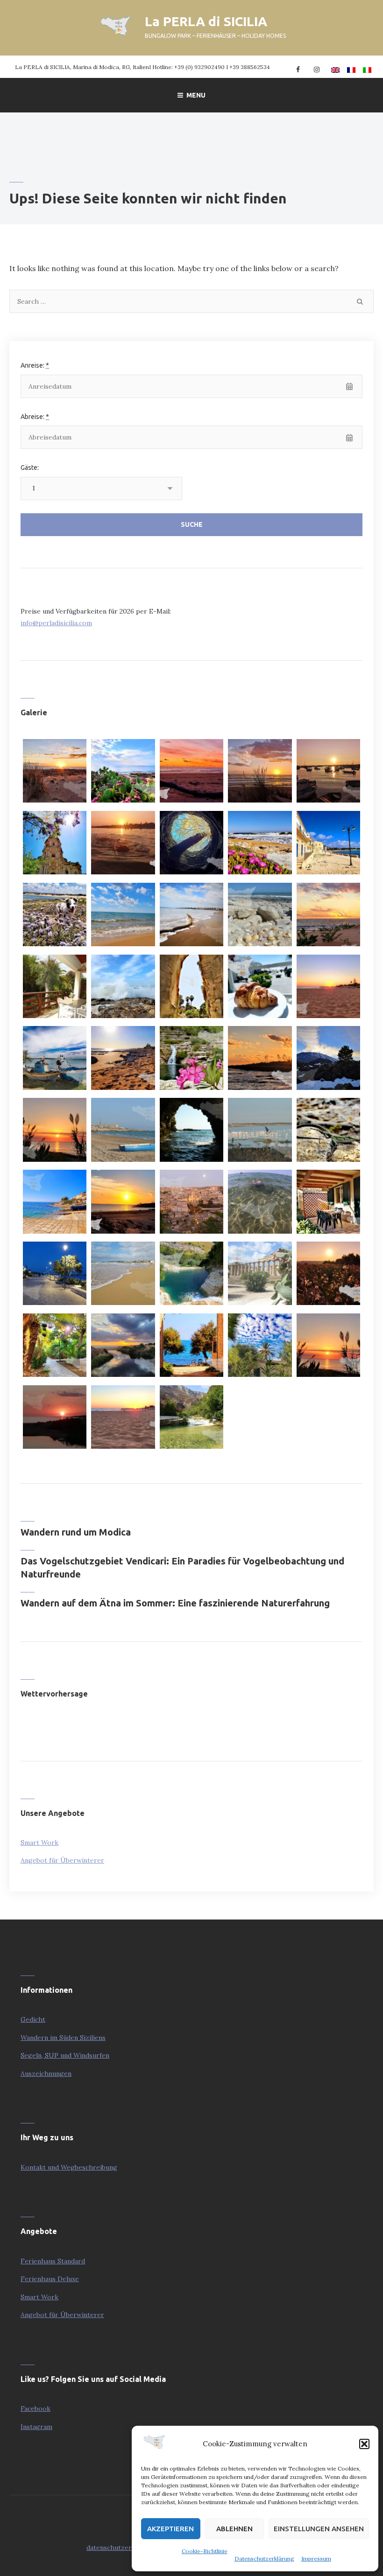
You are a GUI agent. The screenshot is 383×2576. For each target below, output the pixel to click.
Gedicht (33, 2019)
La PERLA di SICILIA (206, 21)
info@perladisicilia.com (56, 623)
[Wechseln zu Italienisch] (366, 67)
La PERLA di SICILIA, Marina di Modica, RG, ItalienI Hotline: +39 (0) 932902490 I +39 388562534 (142, 67)
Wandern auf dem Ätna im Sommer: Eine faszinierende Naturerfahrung (175, 1603)
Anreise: (35, 365)
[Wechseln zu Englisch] (334, 67)
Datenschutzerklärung (264, 2559)
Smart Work (39, 1843)
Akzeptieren (170, 2529)
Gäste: (30, 468)
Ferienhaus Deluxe (50, 2279)
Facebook (35, 2408)
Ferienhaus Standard (53, 2261)
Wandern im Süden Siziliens (63, 2038)
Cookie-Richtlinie (205, 2551)
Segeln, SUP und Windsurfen (65, 2055)
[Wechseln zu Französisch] (350, 67)
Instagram (36, 2427)
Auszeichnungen (46, 2073)
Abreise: (35, 417)
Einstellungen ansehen (319, 2529)
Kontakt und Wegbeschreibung (69, 2167)
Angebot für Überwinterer (62, 1860)
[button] (364, 2444)
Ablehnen (234, 2529)
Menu (196, 95)
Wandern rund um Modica (76, 1532)
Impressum (316, 2559)
